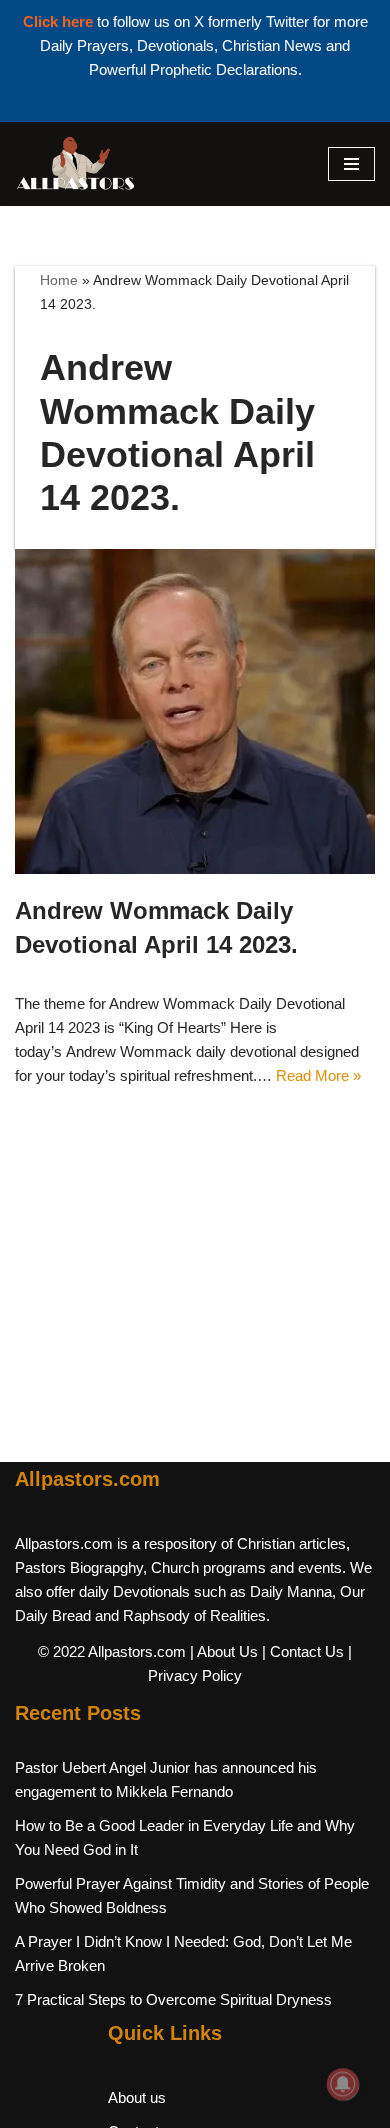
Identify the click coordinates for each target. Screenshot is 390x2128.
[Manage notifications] (343, 2084)
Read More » (318, 1075)
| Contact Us (303, 1651)
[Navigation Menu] (351, 164)
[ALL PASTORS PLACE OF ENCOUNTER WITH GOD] (75, 164)
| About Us (224, 1651)
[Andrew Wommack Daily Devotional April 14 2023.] (195, 711)
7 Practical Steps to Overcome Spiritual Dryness (173, 1999)
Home (59, 280)
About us (137, 2097)
